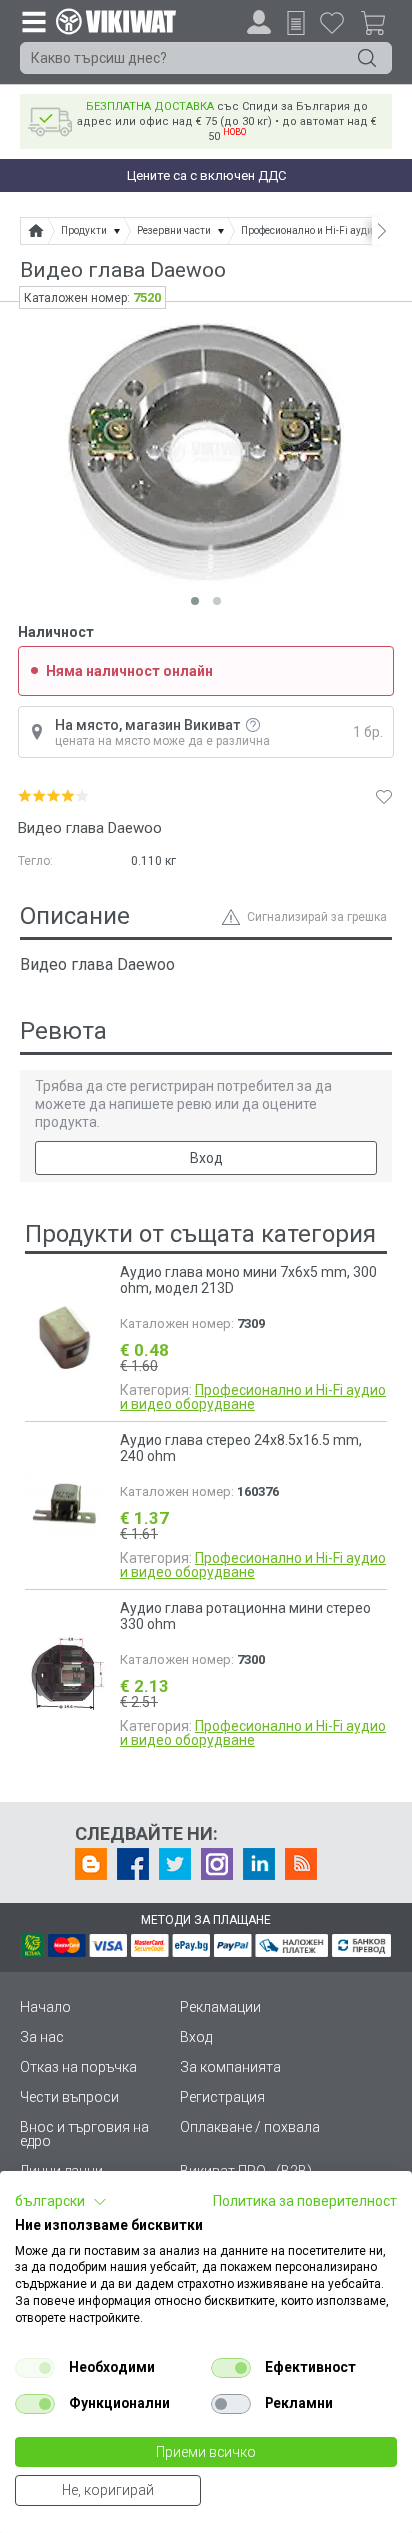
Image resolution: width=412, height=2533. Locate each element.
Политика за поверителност (305, 2201)
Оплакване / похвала (250, 2127)
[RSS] (301, 1864)
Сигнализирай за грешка (317, 917)
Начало (45, 2007)
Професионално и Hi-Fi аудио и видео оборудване (253, 1397)
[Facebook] (133, 1864)
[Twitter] (175, 1864)
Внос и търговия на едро (84, 2134)
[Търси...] (367, 58)
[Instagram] (217, 1864)
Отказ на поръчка (78, 2067)
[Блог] (91, 1864)
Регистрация (222, 2097)
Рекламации (220, 2007)
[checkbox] (35, 2368)
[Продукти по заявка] (296, 23)
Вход (206, 1158)
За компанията (230, 2067)
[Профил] (259, 22)
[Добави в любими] (384, 796)
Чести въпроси (69, 2097)
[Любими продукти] (332, 22)
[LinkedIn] (259, 1864)
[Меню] (33, 21)
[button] (61, 2202)
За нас (42, 2037)
